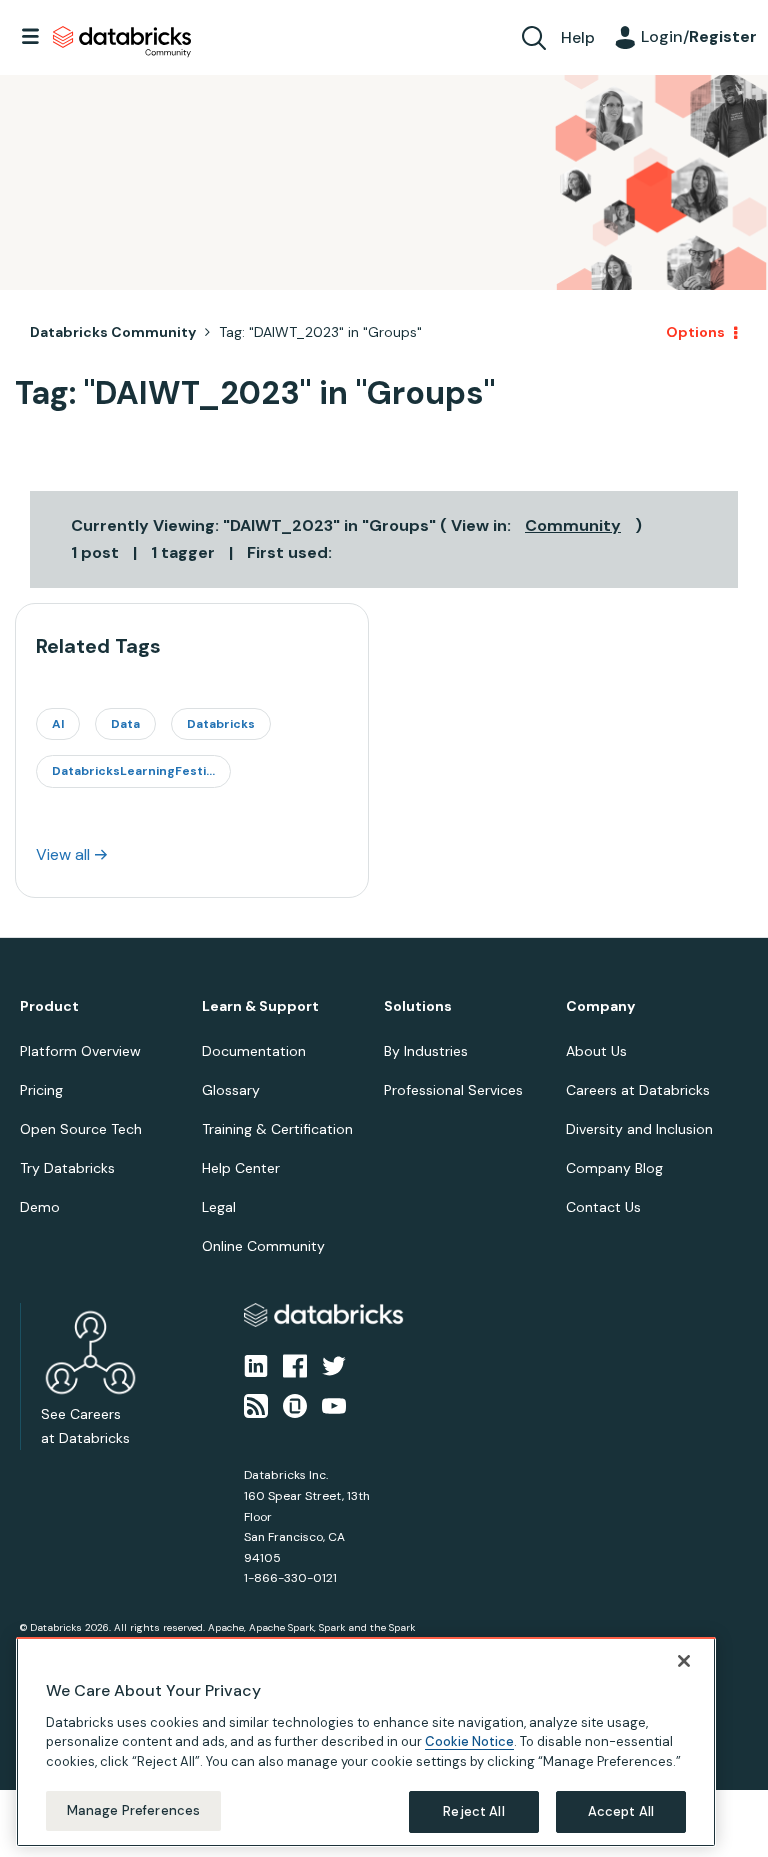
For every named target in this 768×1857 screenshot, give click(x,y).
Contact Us (603, 1207)
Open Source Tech (81, 1129)
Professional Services (453, 1090)
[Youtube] (334, 1405)
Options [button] (695, 332)
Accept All (621, 1811)
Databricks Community (122, 42)
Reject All (473, 1811)
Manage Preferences (133, 1810)
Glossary (231, 1090)
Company (600, 1006)
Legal (219, 1207)
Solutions (418, 1006)
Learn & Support (260, 1006)
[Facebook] (295, 1364)
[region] (366, 1742)
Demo (40, 1207)
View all (63, 854)
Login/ (699, 36)
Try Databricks (67, 1168)
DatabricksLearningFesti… (133, 771)
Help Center (241, 1168)
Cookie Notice (469, 1741)
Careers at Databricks (638, 1090)
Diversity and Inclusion (639, 1129)
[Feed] (256, 1405)
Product (49, 1006)
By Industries (426, 1051)
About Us (596, 1051)
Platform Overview (80, 1051)
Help (578, 37)
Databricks (221, 724)
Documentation (254, 1051)
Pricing (41, 1090)
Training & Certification (277, 1129)
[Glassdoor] (295, 1405)
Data (125, 724)
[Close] (684, 1661)
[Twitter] (334, 1364)
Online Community (263, 1246)
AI (58, 724)
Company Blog (614, 1168)
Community (573, 525)
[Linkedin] (256, 1364)
